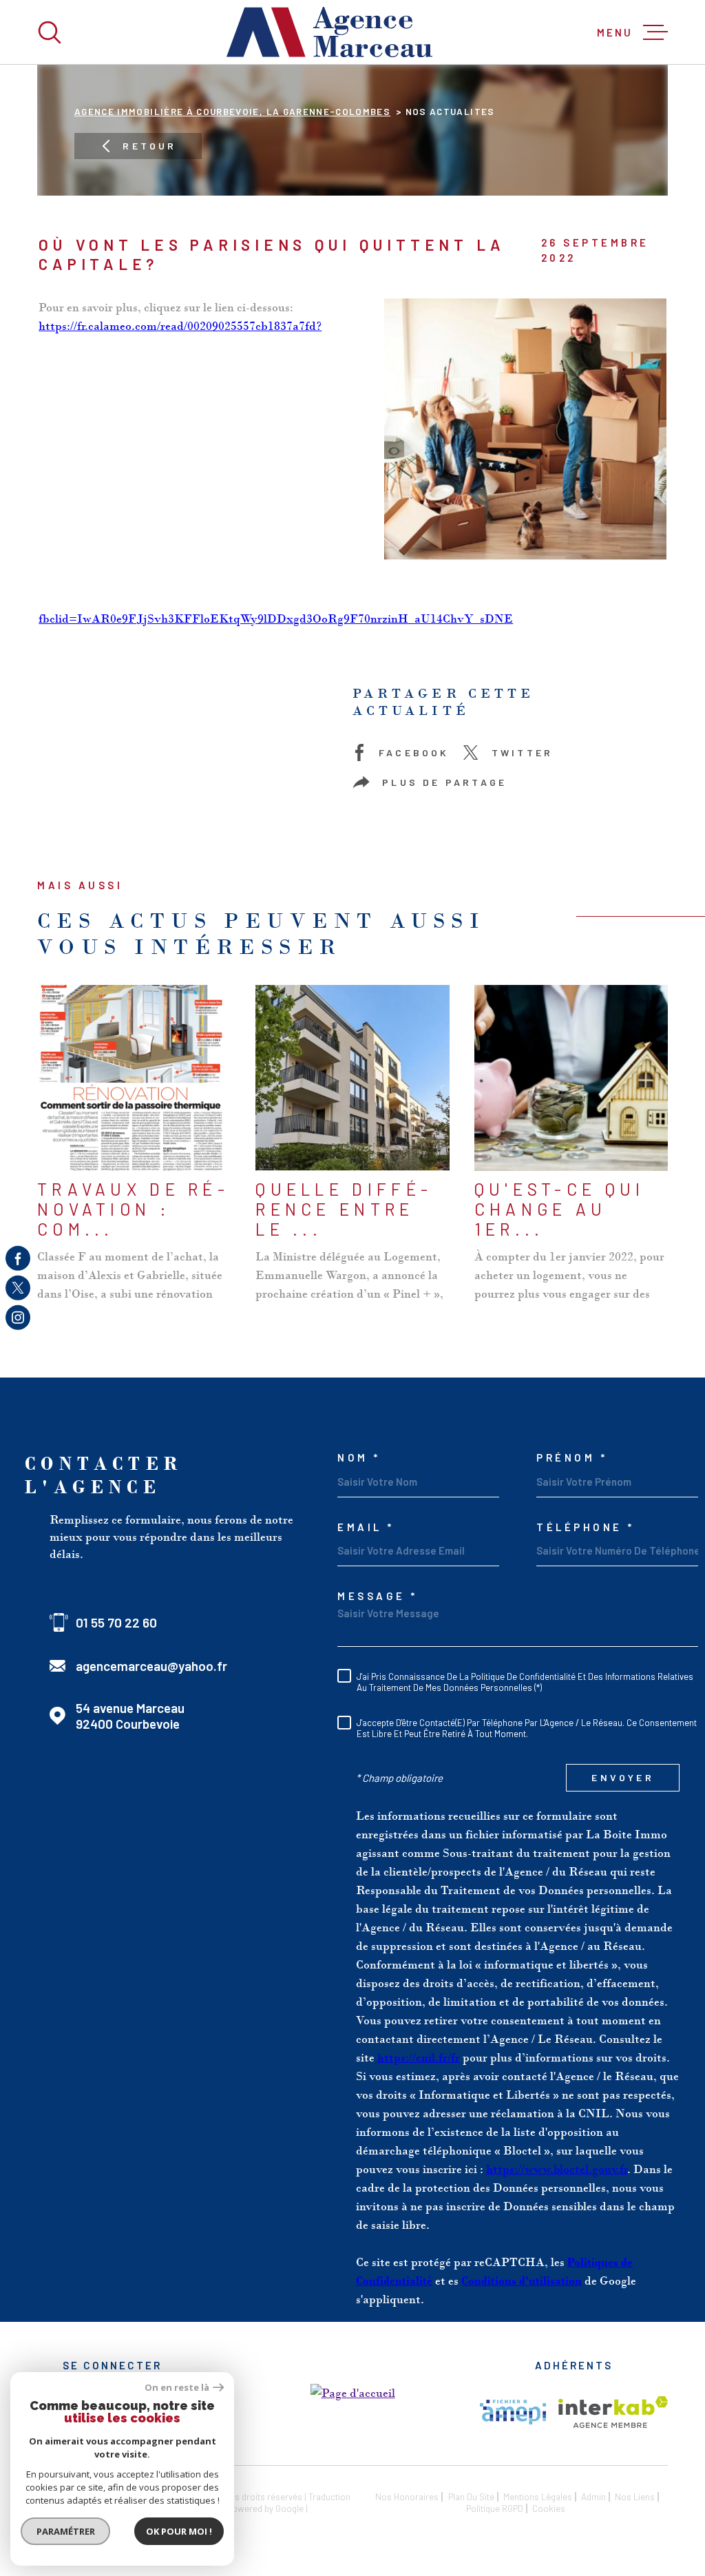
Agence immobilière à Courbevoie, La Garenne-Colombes (232, 111)
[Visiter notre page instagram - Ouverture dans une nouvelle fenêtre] (18, 1318)
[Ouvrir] (50, 32)
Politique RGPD (495, 2508)
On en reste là (177, 2388)
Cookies (549, 2509)
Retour (149, 146)
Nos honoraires (407, 2496)
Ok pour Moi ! (179, 2531)
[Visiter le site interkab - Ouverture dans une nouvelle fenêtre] (613, 2412)
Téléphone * (586, 1527)
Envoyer (622, 1778)
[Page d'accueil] (330, 32)
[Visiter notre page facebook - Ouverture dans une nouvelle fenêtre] (18, 1258)
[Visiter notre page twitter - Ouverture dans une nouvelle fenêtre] (18, 1288)
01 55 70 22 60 (116, 1622)
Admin (593, 2496)
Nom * (359, 1458)
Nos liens (635, 2496)
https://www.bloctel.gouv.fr (557, 2169)
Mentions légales (538, 2496)
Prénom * (572, 1458)
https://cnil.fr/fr (419, 2057)
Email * (366, 1527)
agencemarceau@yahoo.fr (151, 1666)
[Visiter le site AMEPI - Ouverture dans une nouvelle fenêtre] (513, 2412)
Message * (378, 1596)
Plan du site (471, 2496)
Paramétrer (66, 2531)
